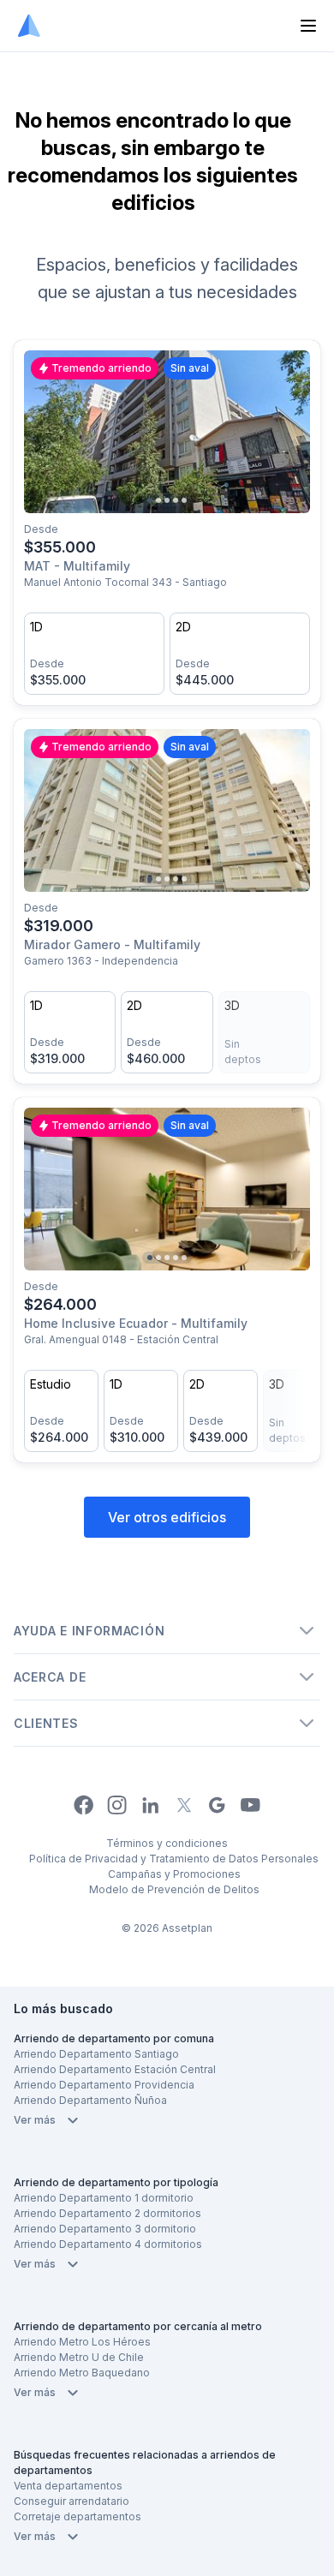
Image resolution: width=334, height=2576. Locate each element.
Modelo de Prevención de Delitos (174, 1889)
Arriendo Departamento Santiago (96, 2054)
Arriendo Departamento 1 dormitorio (104, 2198)
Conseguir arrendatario (72, 2501)
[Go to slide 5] (184, 500)
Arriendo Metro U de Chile (79, 2357)
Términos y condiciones (167, 1843)
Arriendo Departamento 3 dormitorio (105, 2229)
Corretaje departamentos (78, 2516)
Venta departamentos (68, 2486)
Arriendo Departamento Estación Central (115, 2069)
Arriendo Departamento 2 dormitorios (107, 2213)
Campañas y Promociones (174, 1874)
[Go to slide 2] (158, 500)
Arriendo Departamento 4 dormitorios (108, 2244)
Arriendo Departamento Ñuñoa (90, 2100)
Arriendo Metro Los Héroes (82, 2342)
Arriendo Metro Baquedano (82, 2373)
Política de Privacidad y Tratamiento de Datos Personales (174, 1859)
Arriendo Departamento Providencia (104, 2085)
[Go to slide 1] (150, 500)
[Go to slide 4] (176, 500)
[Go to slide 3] (167, 500)
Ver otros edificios (167, 1517)
